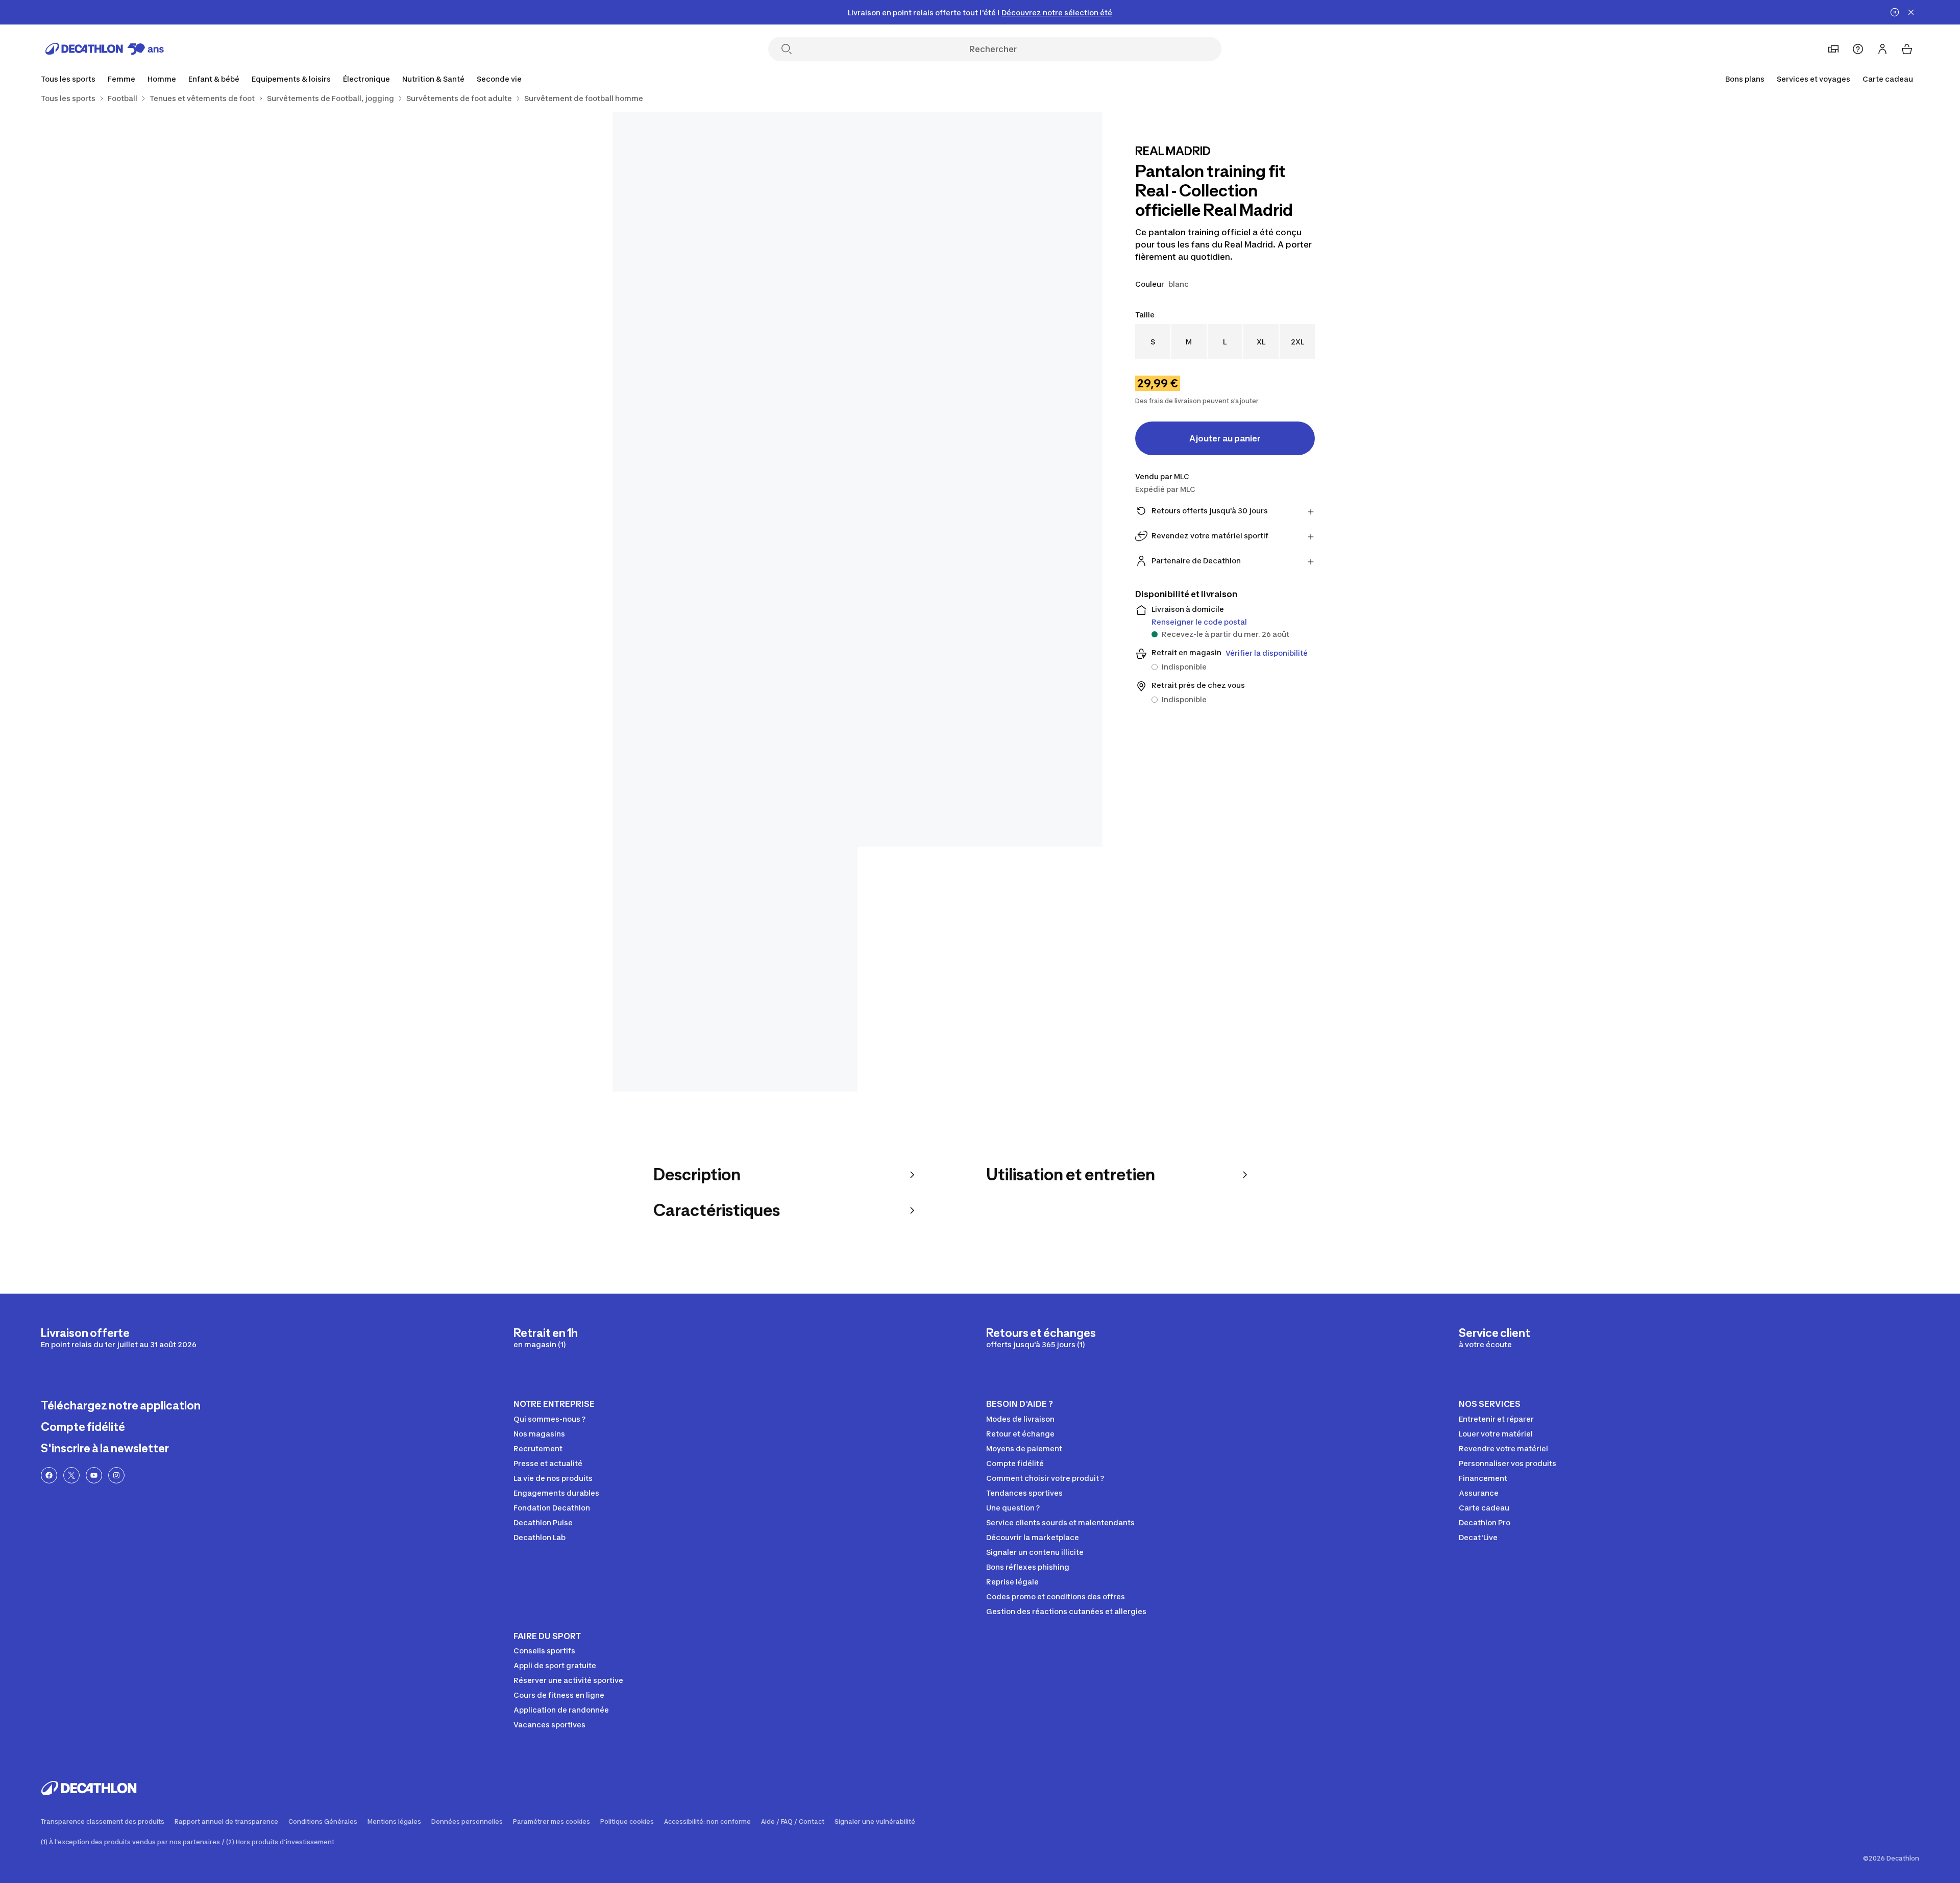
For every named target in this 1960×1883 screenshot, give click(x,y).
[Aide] (1858, 49)
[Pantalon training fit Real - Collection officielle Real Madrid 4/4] (735, 969)
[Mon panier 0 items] (1907, 49)
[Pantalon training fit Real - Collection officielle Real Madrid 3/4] (857, 602)
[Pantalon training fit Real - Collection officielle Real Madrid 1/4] (980, 234)
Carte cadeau (1888, 79)
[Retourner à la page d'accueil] (105, 49)
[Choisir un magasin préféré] (1833, 49)
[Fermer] (1911, 12)
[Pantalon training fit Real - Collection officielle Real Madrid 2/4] (735, 234)
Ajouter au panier (1225, 438)
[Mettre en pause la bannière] (1895, 12)
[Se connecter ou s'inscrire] (1882, 49)
